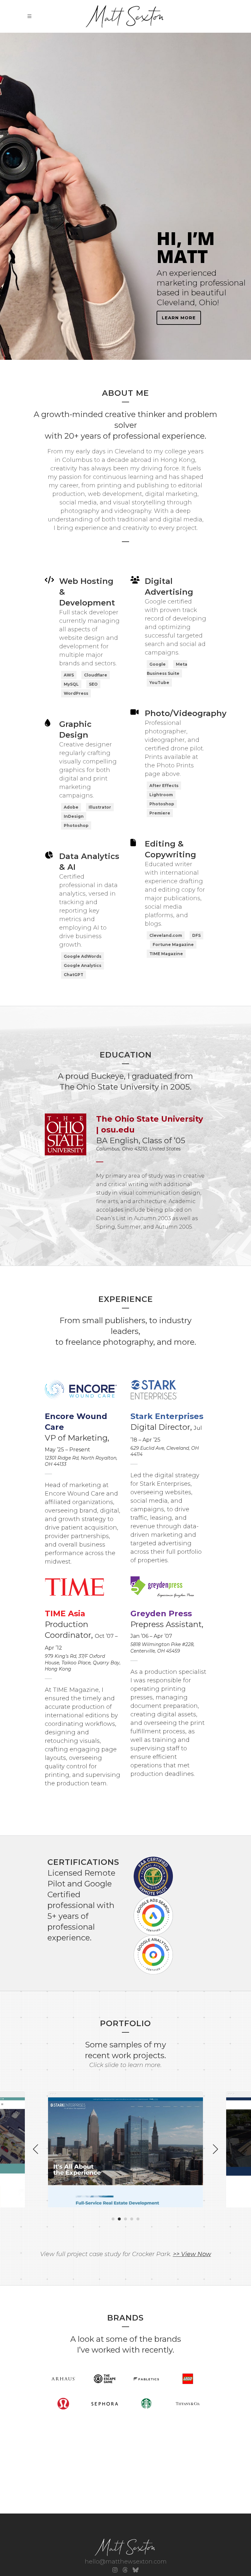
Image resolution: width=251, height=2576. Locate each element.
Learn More (179, 318)
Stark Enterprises (167, 1416)
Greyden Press (161, 1613)
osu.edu (118, 1130)
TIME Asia (65, 1613)
